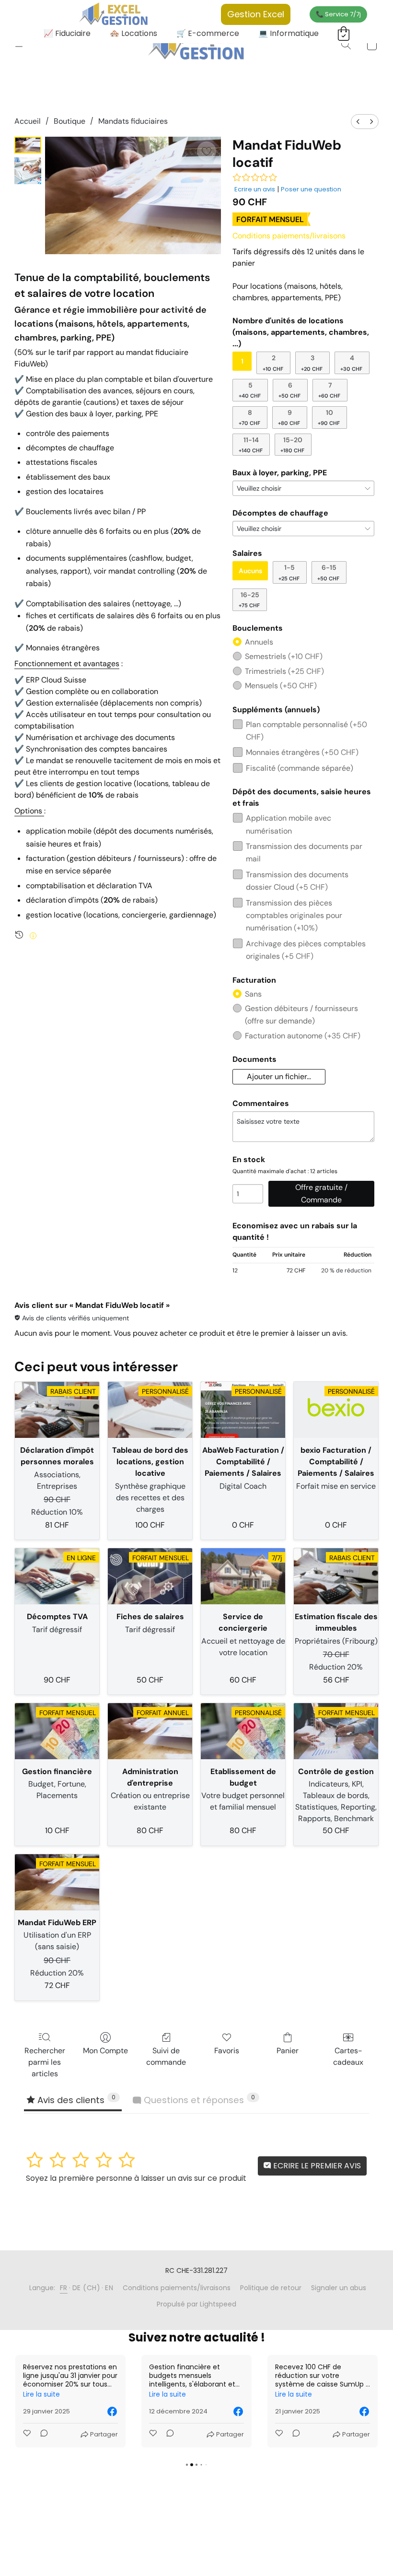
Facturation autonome (303, 1036)
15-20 (292, 445)
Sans (253, 994)
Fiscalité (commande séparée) (300, 768)
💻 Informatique (289, 33)
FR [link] (64, 2288)
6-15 (328, 572)
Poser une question (311, 189)
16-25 (249, 600)
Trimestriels (284, 671)
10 (329, 417)
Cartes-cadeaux (348, 2056)
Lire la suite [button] (41, 2394)
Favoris (227, 2051)
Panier (288, 2051)
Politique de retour (271, 2288)
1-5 (289, 572)
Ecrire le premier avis (316, 2166)
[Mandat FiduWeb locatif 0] (28, 145)
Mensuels (281, 686)
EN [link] (109, 2288)
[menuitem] (358, 122)
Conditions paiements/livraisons (289, 236)
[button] (197, 45)
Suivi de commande (166, 2056)
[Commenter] (41, 2435)
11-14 (251, 445)
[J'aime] (28, 2435)
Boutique (69, 121)
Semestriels (284, 656)
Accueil (28, 121)
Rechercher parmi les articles (45, 2062)
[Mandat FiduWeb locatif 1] (28, 171)
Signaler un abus (339, 2288)
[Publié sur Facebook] (112, 2411)
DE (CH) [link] (87, 2288)
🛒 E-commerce (208, 33)
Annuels (259, 642)
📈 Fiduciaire (67, 33)
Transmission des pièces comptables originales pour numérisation (294, 916)
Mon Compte (105, 2051)
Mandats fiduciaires (133, 121)
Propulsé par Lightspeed (196, 2304)
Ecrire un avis (255, 189)
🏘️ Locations (133, 33)
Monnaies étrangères (302, 752)
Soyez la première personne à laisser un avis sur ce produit (136, 2178)
